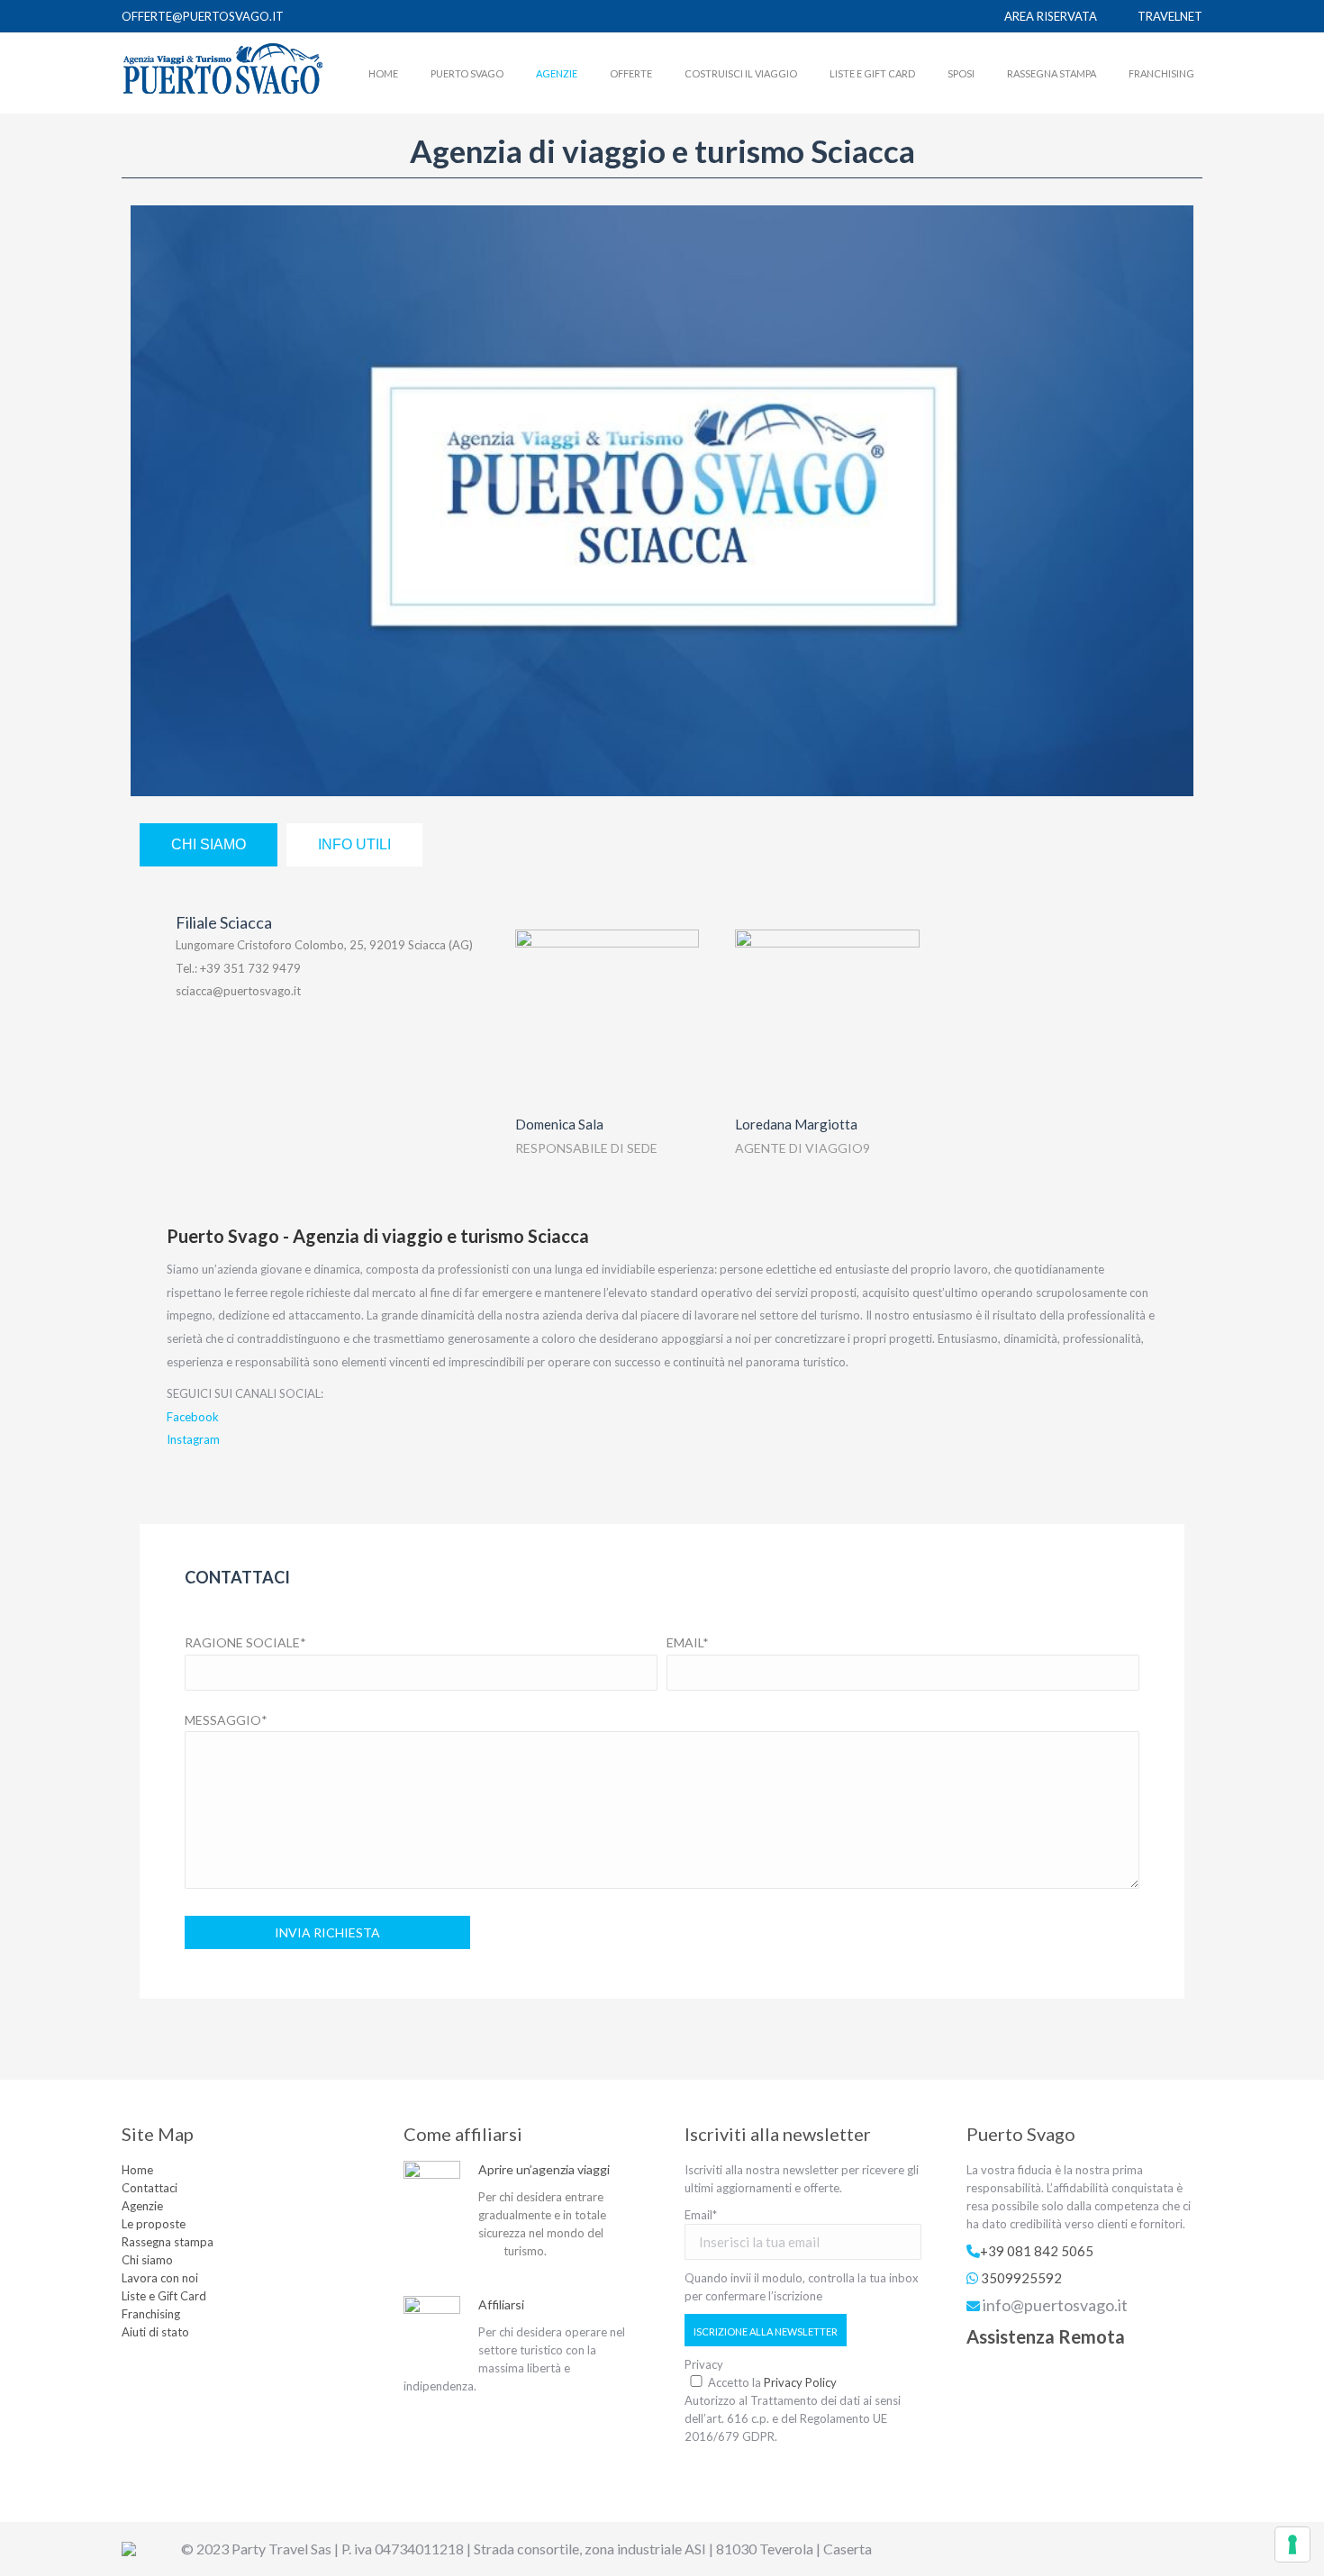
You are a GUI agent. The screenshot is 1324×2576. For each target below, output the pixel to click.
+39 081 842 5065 (1037, 2251)
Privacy (704, 2364)
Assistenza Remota (1046, 2336)
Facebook (193, 1417)
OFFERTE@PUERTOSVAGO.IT (203, 16)
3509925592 (1021, 2278)
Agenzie (142, 2206)
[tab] (209, 845)
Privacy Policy (800, 2382)
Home (137, 2170)
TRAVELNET (1170, 16)
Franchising (151, 2314)
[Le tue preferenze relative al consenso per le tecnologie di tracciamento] (1292, 2544)
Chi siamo (147, 2260)
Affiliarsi (501, 2304)
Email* (701, 2215)
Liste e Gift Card (164, 2296)
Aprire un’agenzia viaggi (544, 2169)
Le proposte (154, 2224)
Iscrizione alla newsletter (766, 2331)
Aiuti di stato (155, 2332)
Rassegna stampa (168, 2242)
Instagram (193, 1439)
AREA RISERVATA (1051, 16)
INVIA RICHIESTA (327, 1932)
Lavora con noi (160, 2278)
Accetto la (772, 2382)
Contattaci (150, 2188)
